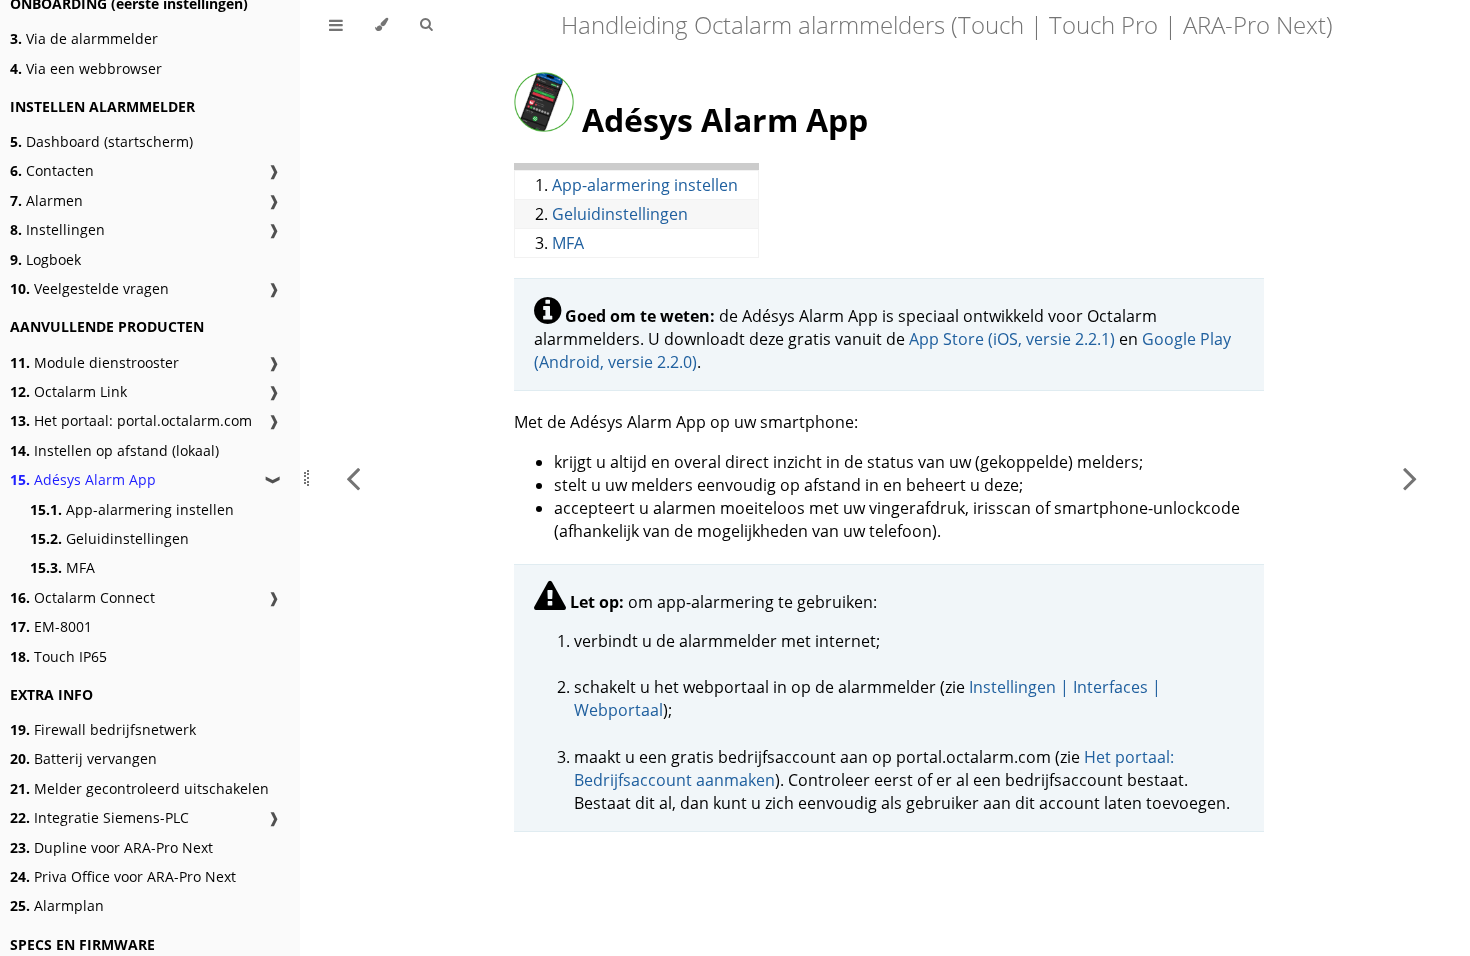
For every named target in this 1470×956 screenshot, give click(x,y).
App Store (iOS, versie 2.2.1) (1012, 339)
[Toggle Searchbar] (426, 25)
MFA (62, 567)
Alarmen (46, 200)
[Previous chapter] (353, 478)
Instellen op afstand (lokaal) (114, 450)
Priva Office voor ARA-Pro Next (123, 876)
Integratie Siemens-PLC (99, 817)
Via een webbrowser (86, 68)
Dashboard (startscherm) (101, 141)
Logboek (45, 259)
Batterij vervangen (83, 758)
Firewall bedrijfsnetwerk (103, 729)
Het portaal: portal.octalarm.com (131, 420)
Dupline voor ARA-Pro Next (111, 847)
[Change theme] (381, 25)
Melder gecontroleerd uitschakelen (139, 788)
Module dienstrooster (94, 362)
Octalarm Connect (82, 597)
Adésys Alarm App (83, 479)
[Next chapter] (1410, 478)
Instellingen (57, 229)
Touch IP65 (58, 656)
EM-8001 (51, 626)
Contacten (52, 170)
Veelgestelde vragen (89, 288)
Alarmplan (57, 905)
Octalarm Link (68, 391)
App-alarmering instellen (132, 509)
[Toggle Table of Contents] (336, 25)
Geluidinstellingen (109, 538)
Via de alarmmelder (84, 38)
